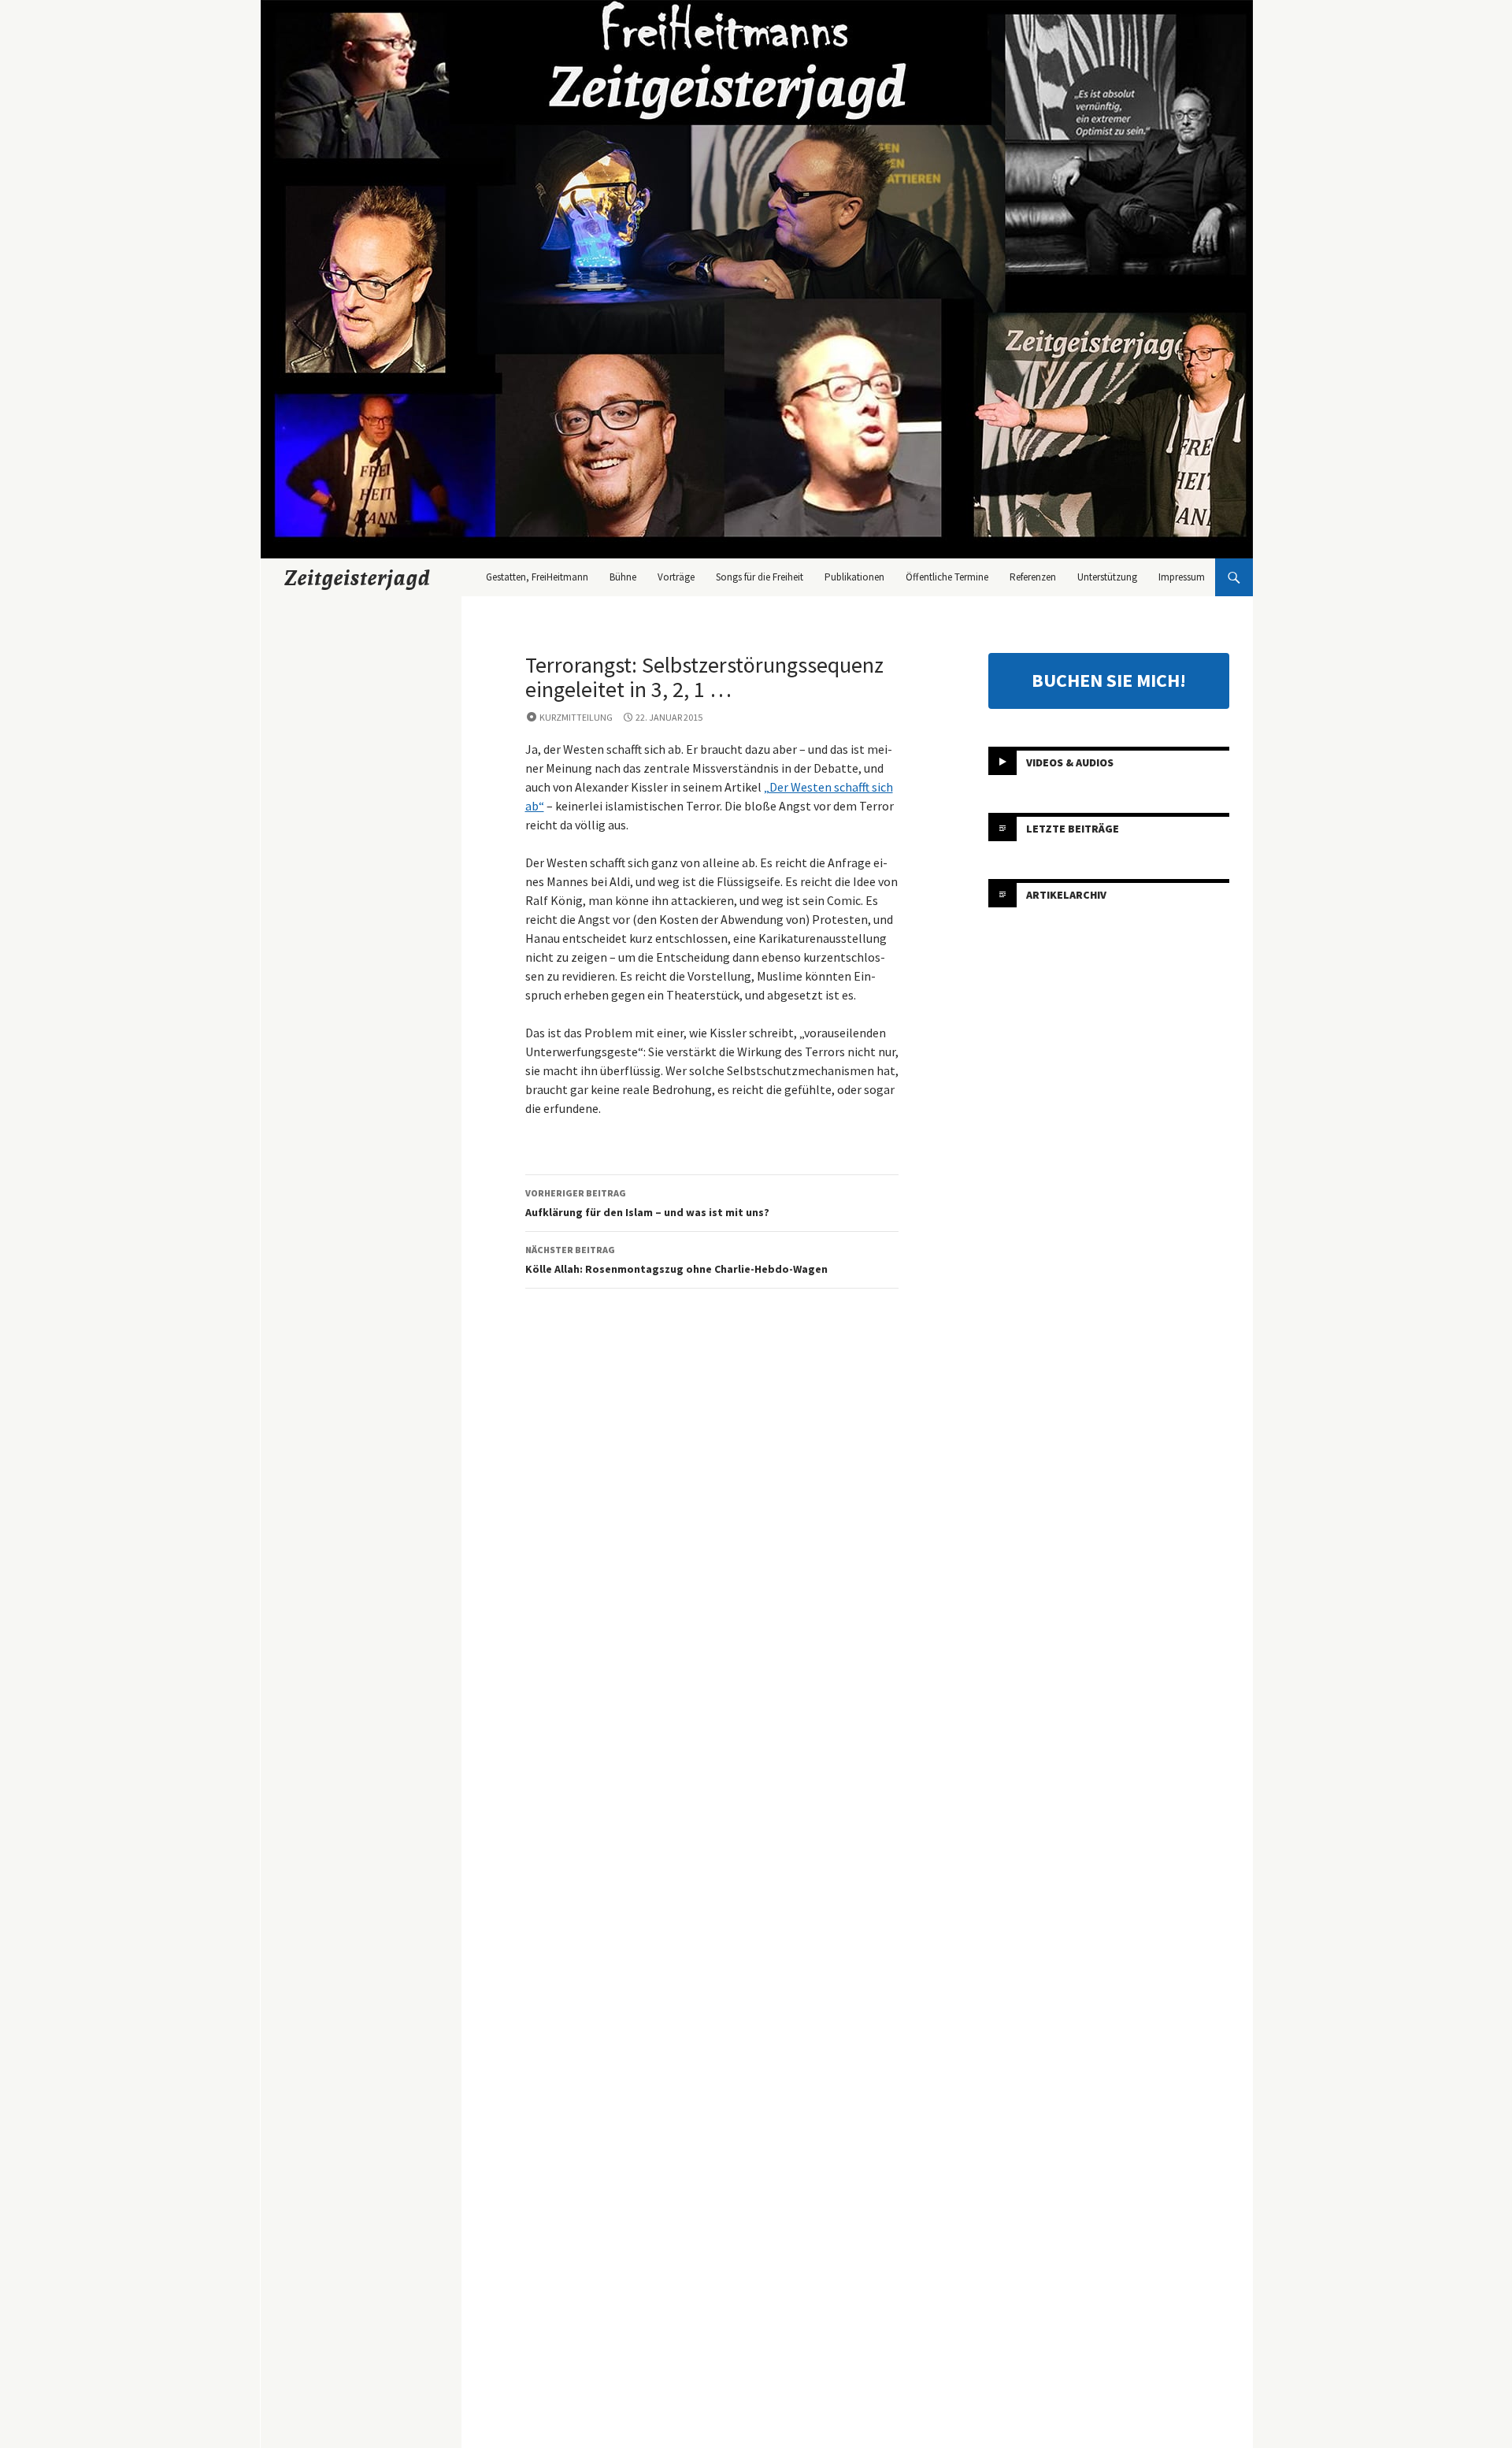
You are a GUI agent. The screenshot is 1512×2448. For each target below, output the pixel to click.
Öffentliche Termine (947, 577)
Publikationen (854, 577)
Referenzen (1033, 577)
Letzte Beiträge (1073, 829)
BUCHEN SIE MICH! (1109, 680)
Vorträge (676, 577)
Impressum (1182, 577)
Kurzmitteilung (576, 717)
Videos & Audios (1070, 762)
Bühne (623, 577)
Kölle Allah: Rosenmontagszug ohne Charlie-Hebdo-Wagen (676, 1260)
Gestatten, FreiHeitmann (537, 577)
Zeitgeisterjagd (358, 577)
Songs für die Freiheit (760, 577)
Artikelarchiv (1066, 895)
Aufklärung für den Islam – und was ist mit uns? (647, 1203)
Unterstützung (1107, 577)
